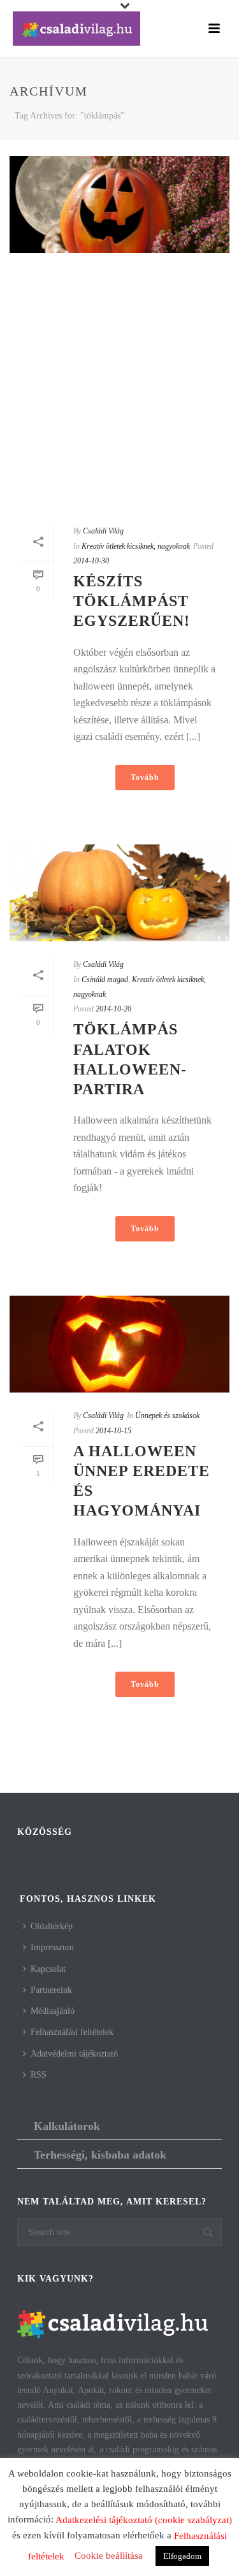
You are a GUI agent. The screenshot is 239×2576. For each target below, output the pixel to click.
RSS (39, 2075)
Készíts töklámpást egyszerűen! (132, 601)
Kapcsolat (48, 1969)
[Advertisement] (119, 388)
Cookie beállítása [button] (109, 2556)
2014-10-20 (113, 1009)
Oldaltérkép (52, 1926)
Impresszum (52, 1947)
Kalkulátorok (67, 2126)
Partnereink (51, 1990)
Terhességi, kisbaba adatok (100, 2155)
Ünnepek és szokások (167, 1415)
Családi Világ (103, 531)
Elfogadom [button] (182, 2556)
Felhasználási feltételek (72, 2032)
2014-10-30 (91, 561)
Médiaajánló (53, 2011)
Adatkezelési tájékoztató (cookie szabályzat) (144, 2520)
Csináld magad (105, 980)
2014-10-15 (113, 1431)
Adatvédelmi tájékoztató (74, 2054)
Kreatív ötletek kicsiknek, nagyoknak (136, 546)
